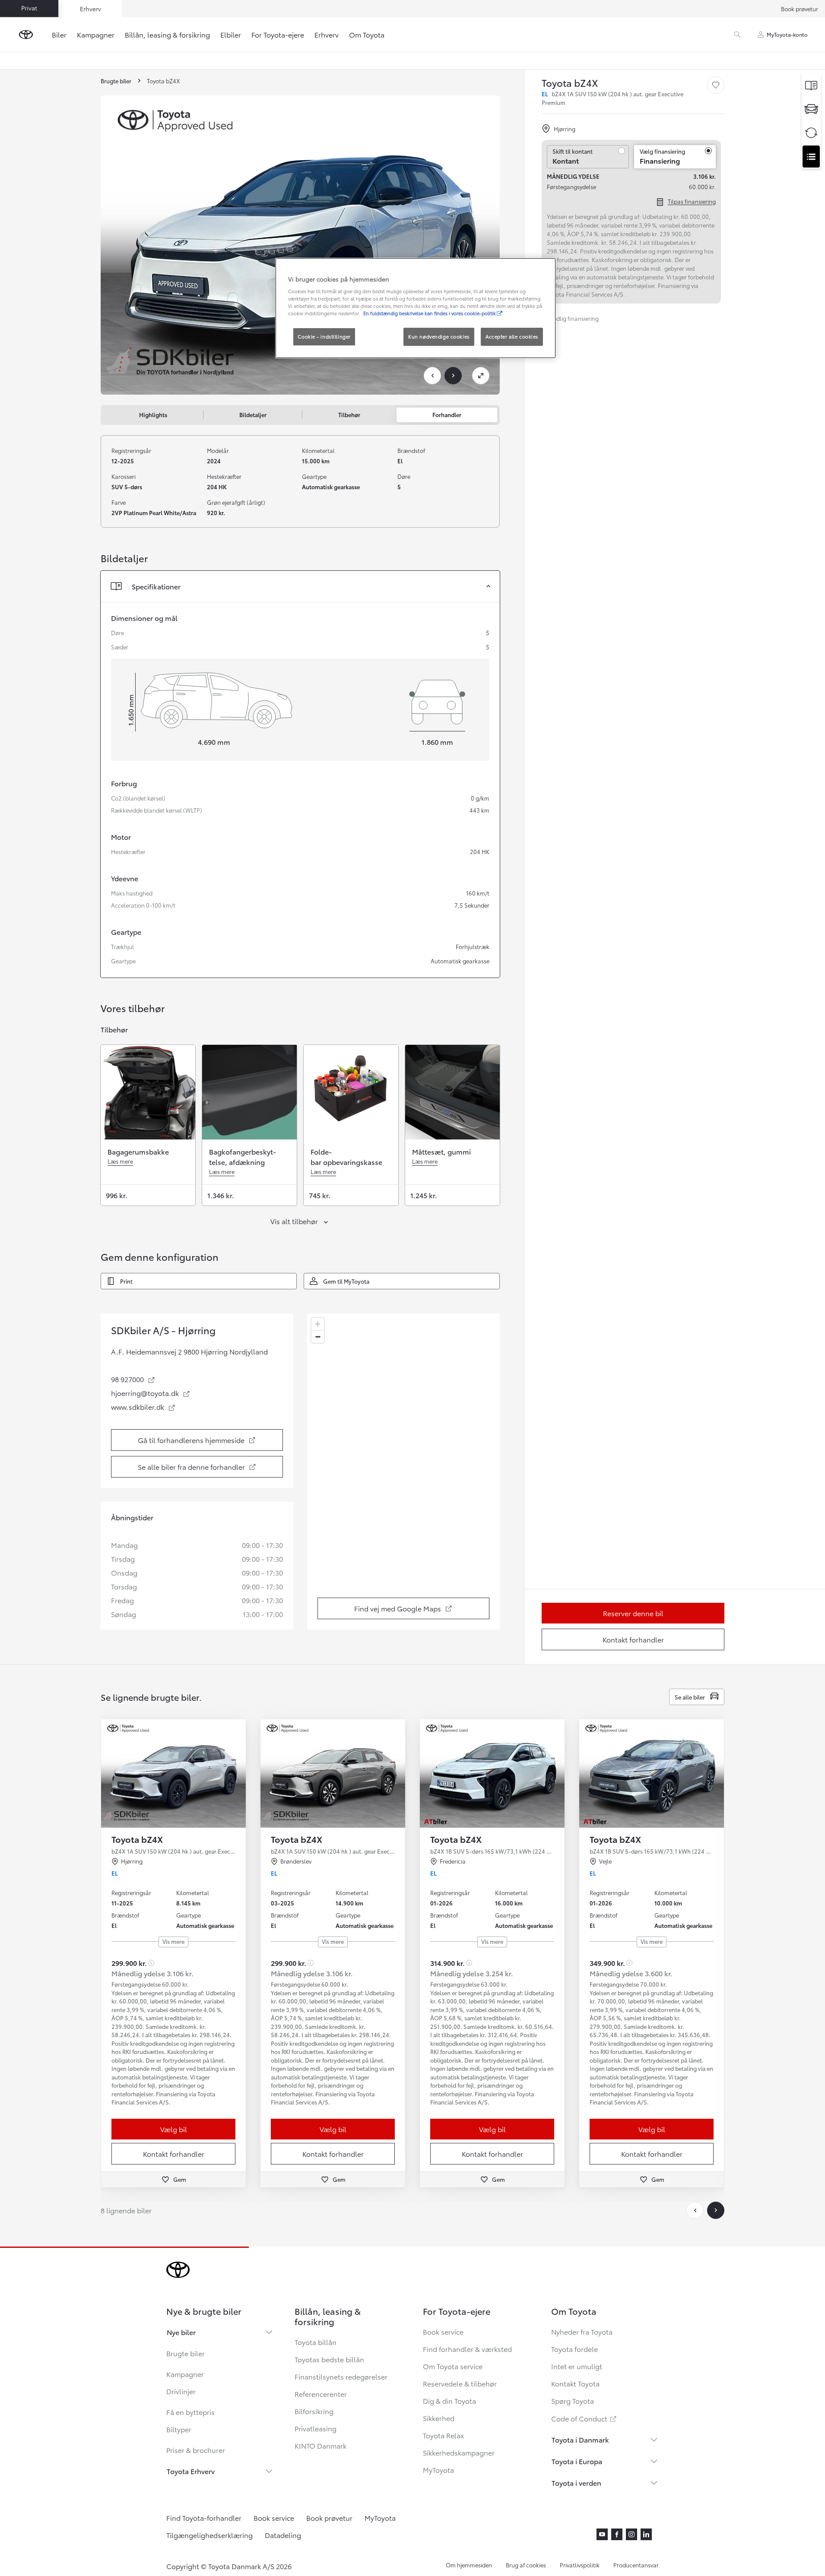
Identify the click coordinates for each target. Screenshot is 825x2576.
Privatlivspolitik (580, 2565)
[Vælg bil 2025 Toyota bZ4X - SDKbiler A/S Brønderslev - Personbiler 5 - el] (333, 1774)
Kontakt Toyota (575, 2383)
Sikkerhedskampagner (459, 2452)
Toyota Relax (443, 2435)
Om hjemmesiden (469, 2565)
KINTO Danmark (320, 2445)
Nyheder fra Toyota (582, 2331)
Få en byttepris (190, 2412)
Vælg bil (174, 2129)
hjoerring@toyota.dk (151, 1393)
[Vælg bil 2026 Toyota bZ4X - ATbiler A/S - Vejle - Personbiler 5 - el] (652, 1774)
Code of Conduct (584, 2418)
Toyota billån (316, 2342)
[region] (403, 1472)
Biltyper (179, 2429)
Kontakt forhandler (633, 1639)
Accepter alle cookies (512, 336)
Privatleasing (316, 2428)
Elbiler (231, 34)
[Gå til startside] (26, 35)
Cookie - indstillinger (324, 336)
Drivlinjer (181, 2391)
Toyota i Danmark (580, 2439)
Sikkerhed (439, 2418)
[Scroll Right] (716, 2210)
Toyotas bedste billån (329, 2359)
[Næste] (453, 376)
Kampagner (96, 34)
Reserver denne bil (633, 1613)
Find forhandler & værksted (467, 2349)
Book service (443, 2331)
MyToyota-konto (787, 34)
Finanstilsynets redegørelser (341, 2376)
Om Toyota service (453, 2366)
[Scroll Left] (695, 2210)
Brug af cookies (526, 2565)
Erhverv (327, 34)
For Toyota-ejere (278, 34)
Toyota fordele (574, 2349)
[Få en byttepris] (811, 133)
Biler (59, 34)
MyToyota (438, 2470)
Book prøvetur (800, 9)
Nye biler (181, 2332)
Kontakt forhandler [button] (174, 2154)
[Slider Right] (238, 1774)
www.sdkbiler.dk (143, 1407)
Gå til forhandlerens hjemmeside (199, 1442)
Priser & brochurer (196, 2450)
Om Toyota (367, 34)
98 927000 (133, 1379)
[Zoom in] (318, 1324)
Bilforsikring (314, 2411)
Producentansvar (636, 2565)
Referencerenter (321, 2394)
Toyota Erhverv (191, 2471)
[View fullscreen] (481, 376)
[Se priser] (811, 85)
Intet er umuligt (577, 2366)
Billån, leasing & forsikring (167, 34)
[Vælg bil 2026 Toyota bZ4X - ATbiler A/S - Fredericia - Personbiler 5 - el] (492, 1774)
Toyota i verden (576, 2483)
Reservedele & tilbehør (460, 2383)
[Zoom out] (318, 1337)
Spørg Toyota (573, 2400)
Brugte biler (186, 2353)
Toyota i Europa (577, 2461)
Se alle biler (690, 1697)
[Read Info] (151, 1963)
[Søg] (737, 35)
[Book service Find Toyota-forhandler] (811, 157)
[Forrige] (432, 376)
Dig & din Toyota (449, 2400)
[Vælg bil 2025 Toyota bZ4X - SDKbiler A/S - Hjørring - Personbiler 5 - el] (173, 1774)
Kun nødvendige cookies (439, 336)
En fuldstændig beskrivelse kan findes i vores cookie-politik (430, 313)
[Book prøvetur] (811, 109)
